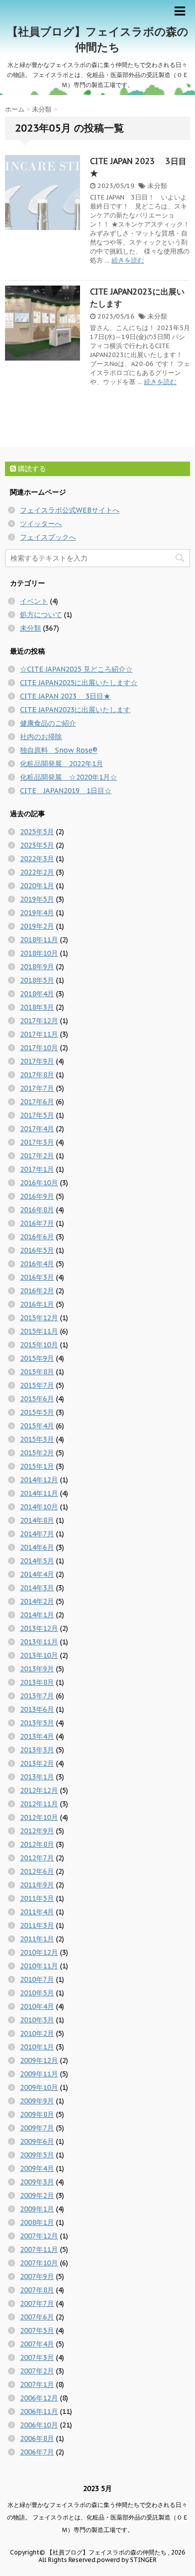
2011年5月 (37, 1898)
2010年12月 (39, 1952)
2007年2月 (37, 2371)
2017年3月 (37, 1142)
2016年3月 (37, 1277)
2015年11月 (39, 1331)
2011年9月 (37, 1885)
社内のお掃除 (41, 737)
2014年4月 (37, 1574)
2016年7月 (37, 1223)
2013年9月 (37, 1669)
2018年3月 (37, 1007)
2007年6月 (37, 2317)
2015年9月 (37, 1358)
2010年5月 (37, 1993)
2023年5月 (37, 845)
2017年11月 (39, 1034)
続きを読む (128, 260)
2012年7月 (37, 1858)
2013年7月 (37, 1696)
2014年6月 (37, 1547)
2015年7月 (37, 1385)
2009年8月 (37, 2114)
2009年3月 (37, 2182)
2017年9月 (37, 1061)
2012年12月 (39, 1790)
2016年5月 (37, 1250)
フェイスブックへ (48, 537)
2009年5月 (37, 2155)
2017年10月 (39, 1048)
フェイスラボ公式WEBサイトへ (70, 510)
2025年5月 (37, 832)
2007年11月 (39, 2249)
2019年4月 (37, 913)
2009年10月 (39, 2087)
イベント (34, 601)
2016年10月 (39, 1183)
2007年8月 (37, 2290)
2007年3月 (37, 2357)
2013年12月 (39, 1628)
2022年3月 (37, 859)
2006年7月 (37, 2452)
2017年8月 (37, 1075)
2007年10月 (39, 2263)
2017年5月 (37, 1115)
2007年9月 (37, 2276)
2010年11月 (39, 1966)
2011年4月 (37, 1912)
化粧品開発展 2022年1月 (61, 764)
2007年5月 (37, 2330)
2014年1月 (37, 1615)
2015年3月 (37, 1439)
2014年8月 (37, 1520)
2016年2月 (37, 1291)
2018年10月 (39, 953)
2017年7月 (37, 1088)
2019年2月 (37, 926)
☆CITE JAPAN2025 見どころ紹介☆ (76, 669)
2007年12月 (39, 2236)
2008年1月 (37, 2222)
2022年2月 (37, 872)
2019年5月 (37, 899)
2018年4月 (37, 994)
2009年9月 (37, 2101)
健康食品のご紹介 (48, 723)
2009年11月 (39, 2074)
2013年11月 (39, 1642)
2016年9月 (37, 1196)
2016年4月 (37, 1264)
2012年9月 (37, 1831)
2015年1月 (37, 1466)
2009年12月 (39, 2060)
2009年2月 (37, 2195)
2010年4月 (37, 2006)
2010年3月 (37, 2020)
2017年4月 (37, 1129)
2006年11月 (39, 2411)
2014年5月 (37, 1561)
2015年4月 (37, 1426)
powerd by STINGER (127, 2560)
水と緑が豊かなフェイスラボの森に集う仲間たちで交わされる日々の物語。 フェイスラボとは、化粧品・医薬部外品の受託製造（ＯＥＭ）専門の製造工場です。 (98, 2517)
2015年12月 (39, 1318)
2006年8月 (37, 2438)
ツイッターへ (41, 524)
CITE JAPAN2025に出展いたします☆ (79, 683)
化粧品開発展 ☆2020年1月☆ (68, 777)
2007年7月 (37, 2303)
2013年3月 (37, 1750)
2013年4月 (37, 1736)
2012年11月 (39, 1804)
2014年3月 (37, 1588)
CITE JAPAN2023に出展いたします (75, 710)
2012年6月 (37, 1871)
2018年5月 (37, 980)
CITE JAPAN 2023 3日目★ (65, 696)
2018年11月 (39, 940)
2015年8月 (37, 1372)
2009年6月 (37, 2141)
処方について (41, 615)
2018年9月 (37, 967)
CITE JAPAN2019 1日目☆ (66, 791)
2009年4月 (37, 2168)
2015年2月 (37, 1453)
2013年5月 (37, 1723)
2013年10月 (39, 1655)
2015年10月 (39, 1345)
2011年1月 (37, 1939)
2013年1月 (37, 1777)
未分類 (157, 186)
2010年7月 (37, 1979)
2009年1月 (37, 2209)
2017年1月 (37, 1169)
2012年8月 (37, 1844)
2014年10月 (39, 1507)
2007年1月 (37, 2384)
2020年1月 (37, 886)
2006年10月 (39, 2425)
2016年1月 (37, 1304)
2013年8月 (37, 1682)
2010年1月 (37, 2047)
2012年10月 (39, 1817)
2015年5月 (37, 1412)
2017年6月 (37, 1102)
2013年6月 (37, 1709)
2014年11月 (39, 1493)
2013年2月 (37, 1763)
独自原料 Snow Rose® (59, 750)
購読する (31, 469)
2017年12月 (39, 1021)
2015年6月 (37, 1399)
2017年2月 (37, 1156)
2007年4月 (37, 2344)
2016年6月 (37, 1237)
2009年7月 (37, 2128)
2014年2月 (37, 1601)
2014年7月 (37, 1534)
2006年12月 (39, 2398)
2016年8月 (37, 1210)
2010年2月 (37, 2033)
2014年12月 (39, 1480)
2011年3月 (37, 1925)
